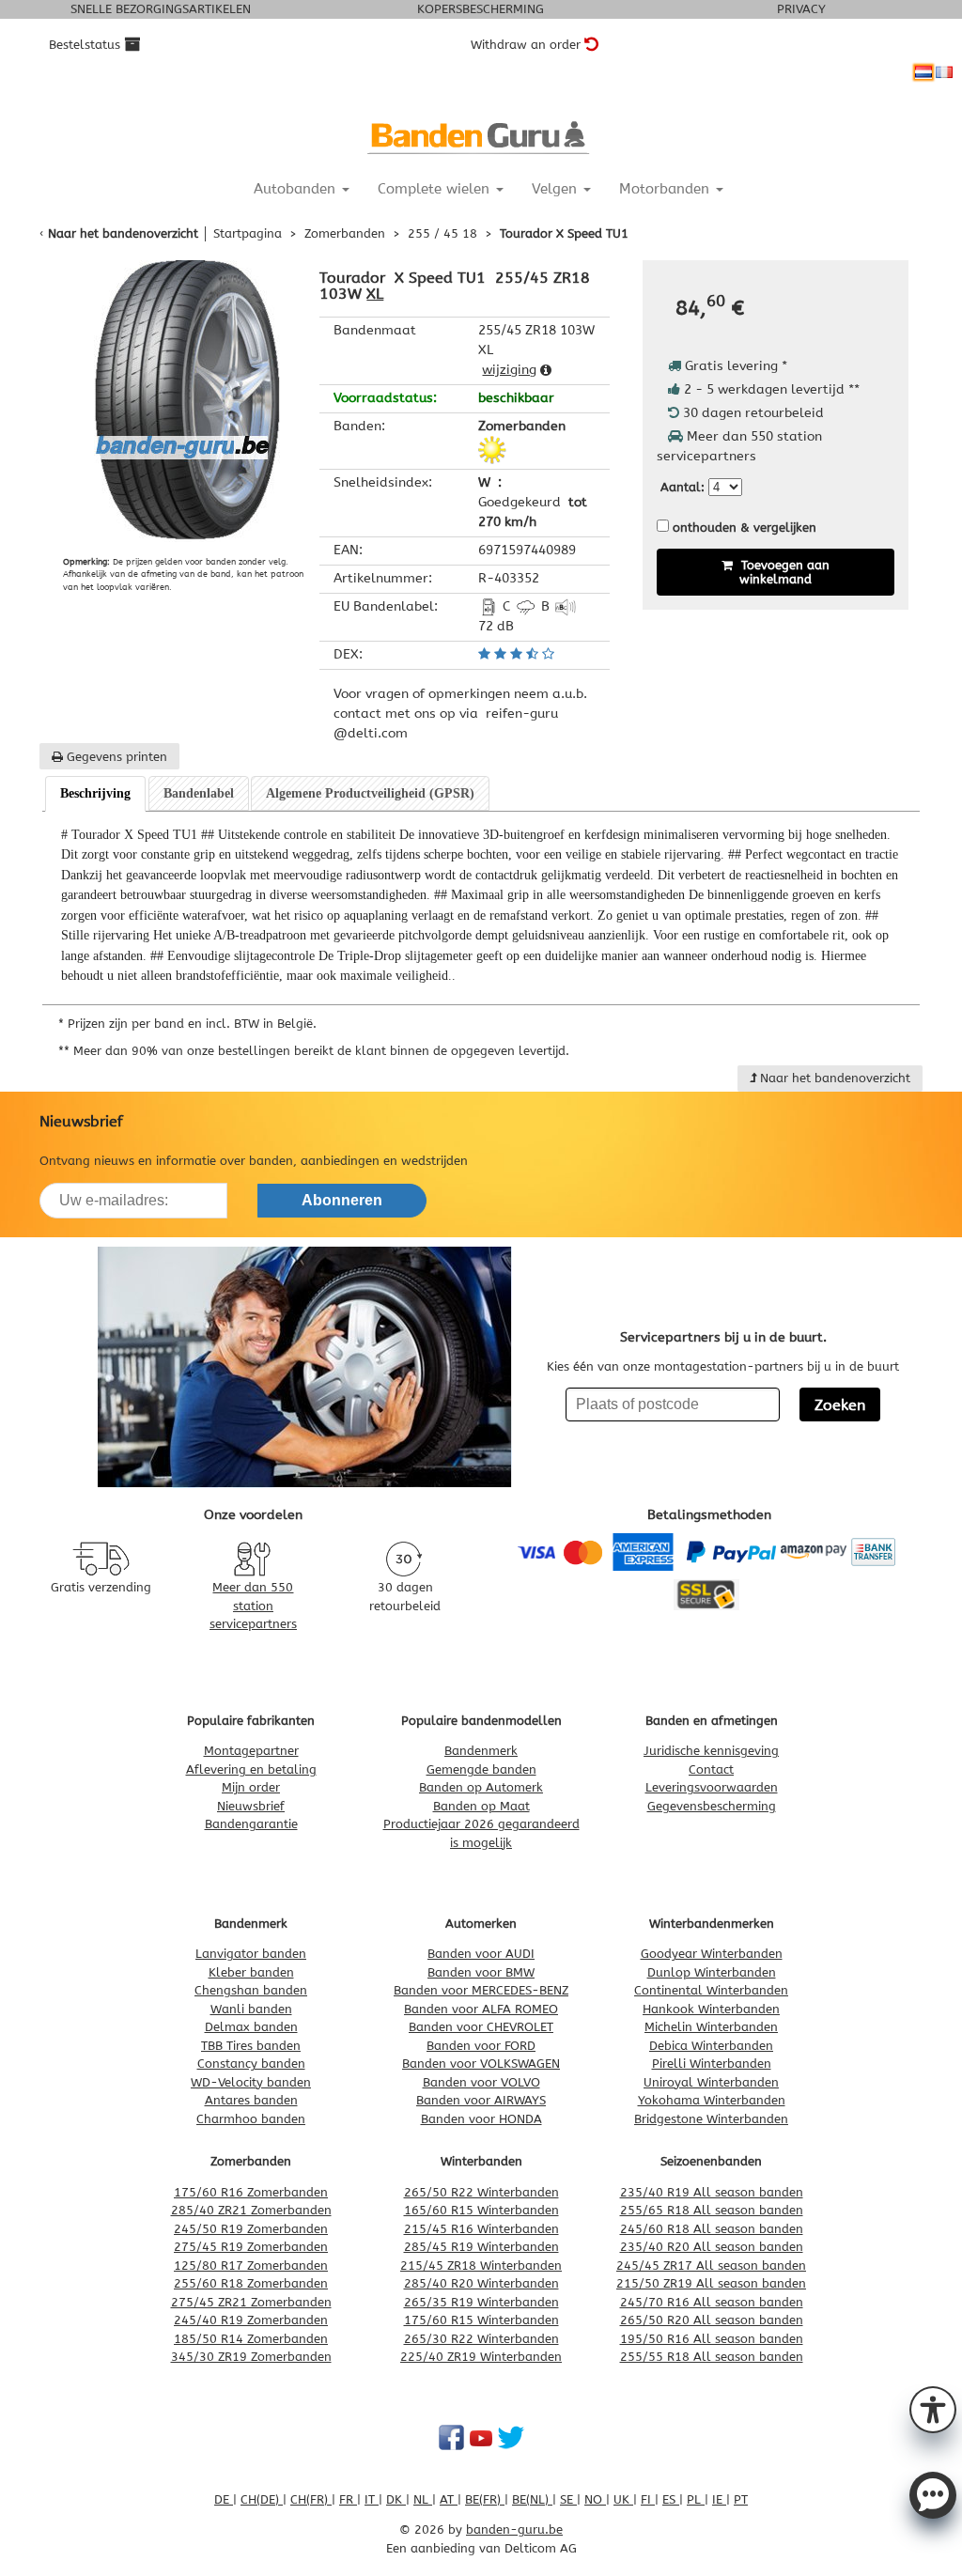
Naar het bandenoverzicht (123, 233)
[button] (933, 2408)
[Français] (944, 72)
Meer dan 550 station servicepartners (253, 1606)
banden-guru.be (514, 2529)
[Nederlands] (923, 72)
